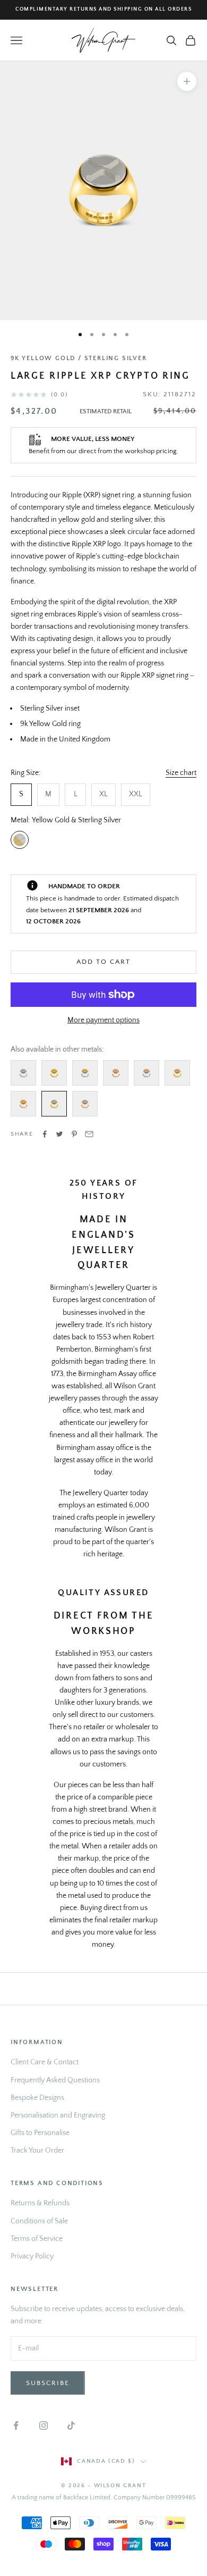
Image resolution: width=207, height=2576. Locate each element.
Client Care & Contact (45, 2062)
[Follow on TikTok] (71, 2425)
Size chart (181, 773)
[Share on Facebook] (45, 1134)
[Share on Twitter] (59, 1134)
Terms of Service (37, 2239)
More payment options (103, 1020)
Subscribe (48, 2383)
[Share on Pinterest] (74, 1134)
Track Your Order (37, 2150)
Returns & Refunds (40, 2203)
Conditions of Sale (39, 2221)
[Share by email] (89, 1134)
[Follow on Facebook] (16, 2425)
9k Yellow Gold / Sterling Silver (79, 358)
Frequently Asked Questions (55, 2080)
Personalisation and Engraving (58, 2115)
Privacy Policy (32, 2256)
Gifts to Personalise (40, 2133)
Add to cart (103, 962)
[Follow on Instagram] (44, 2425)
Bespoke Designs (37, 2098)
